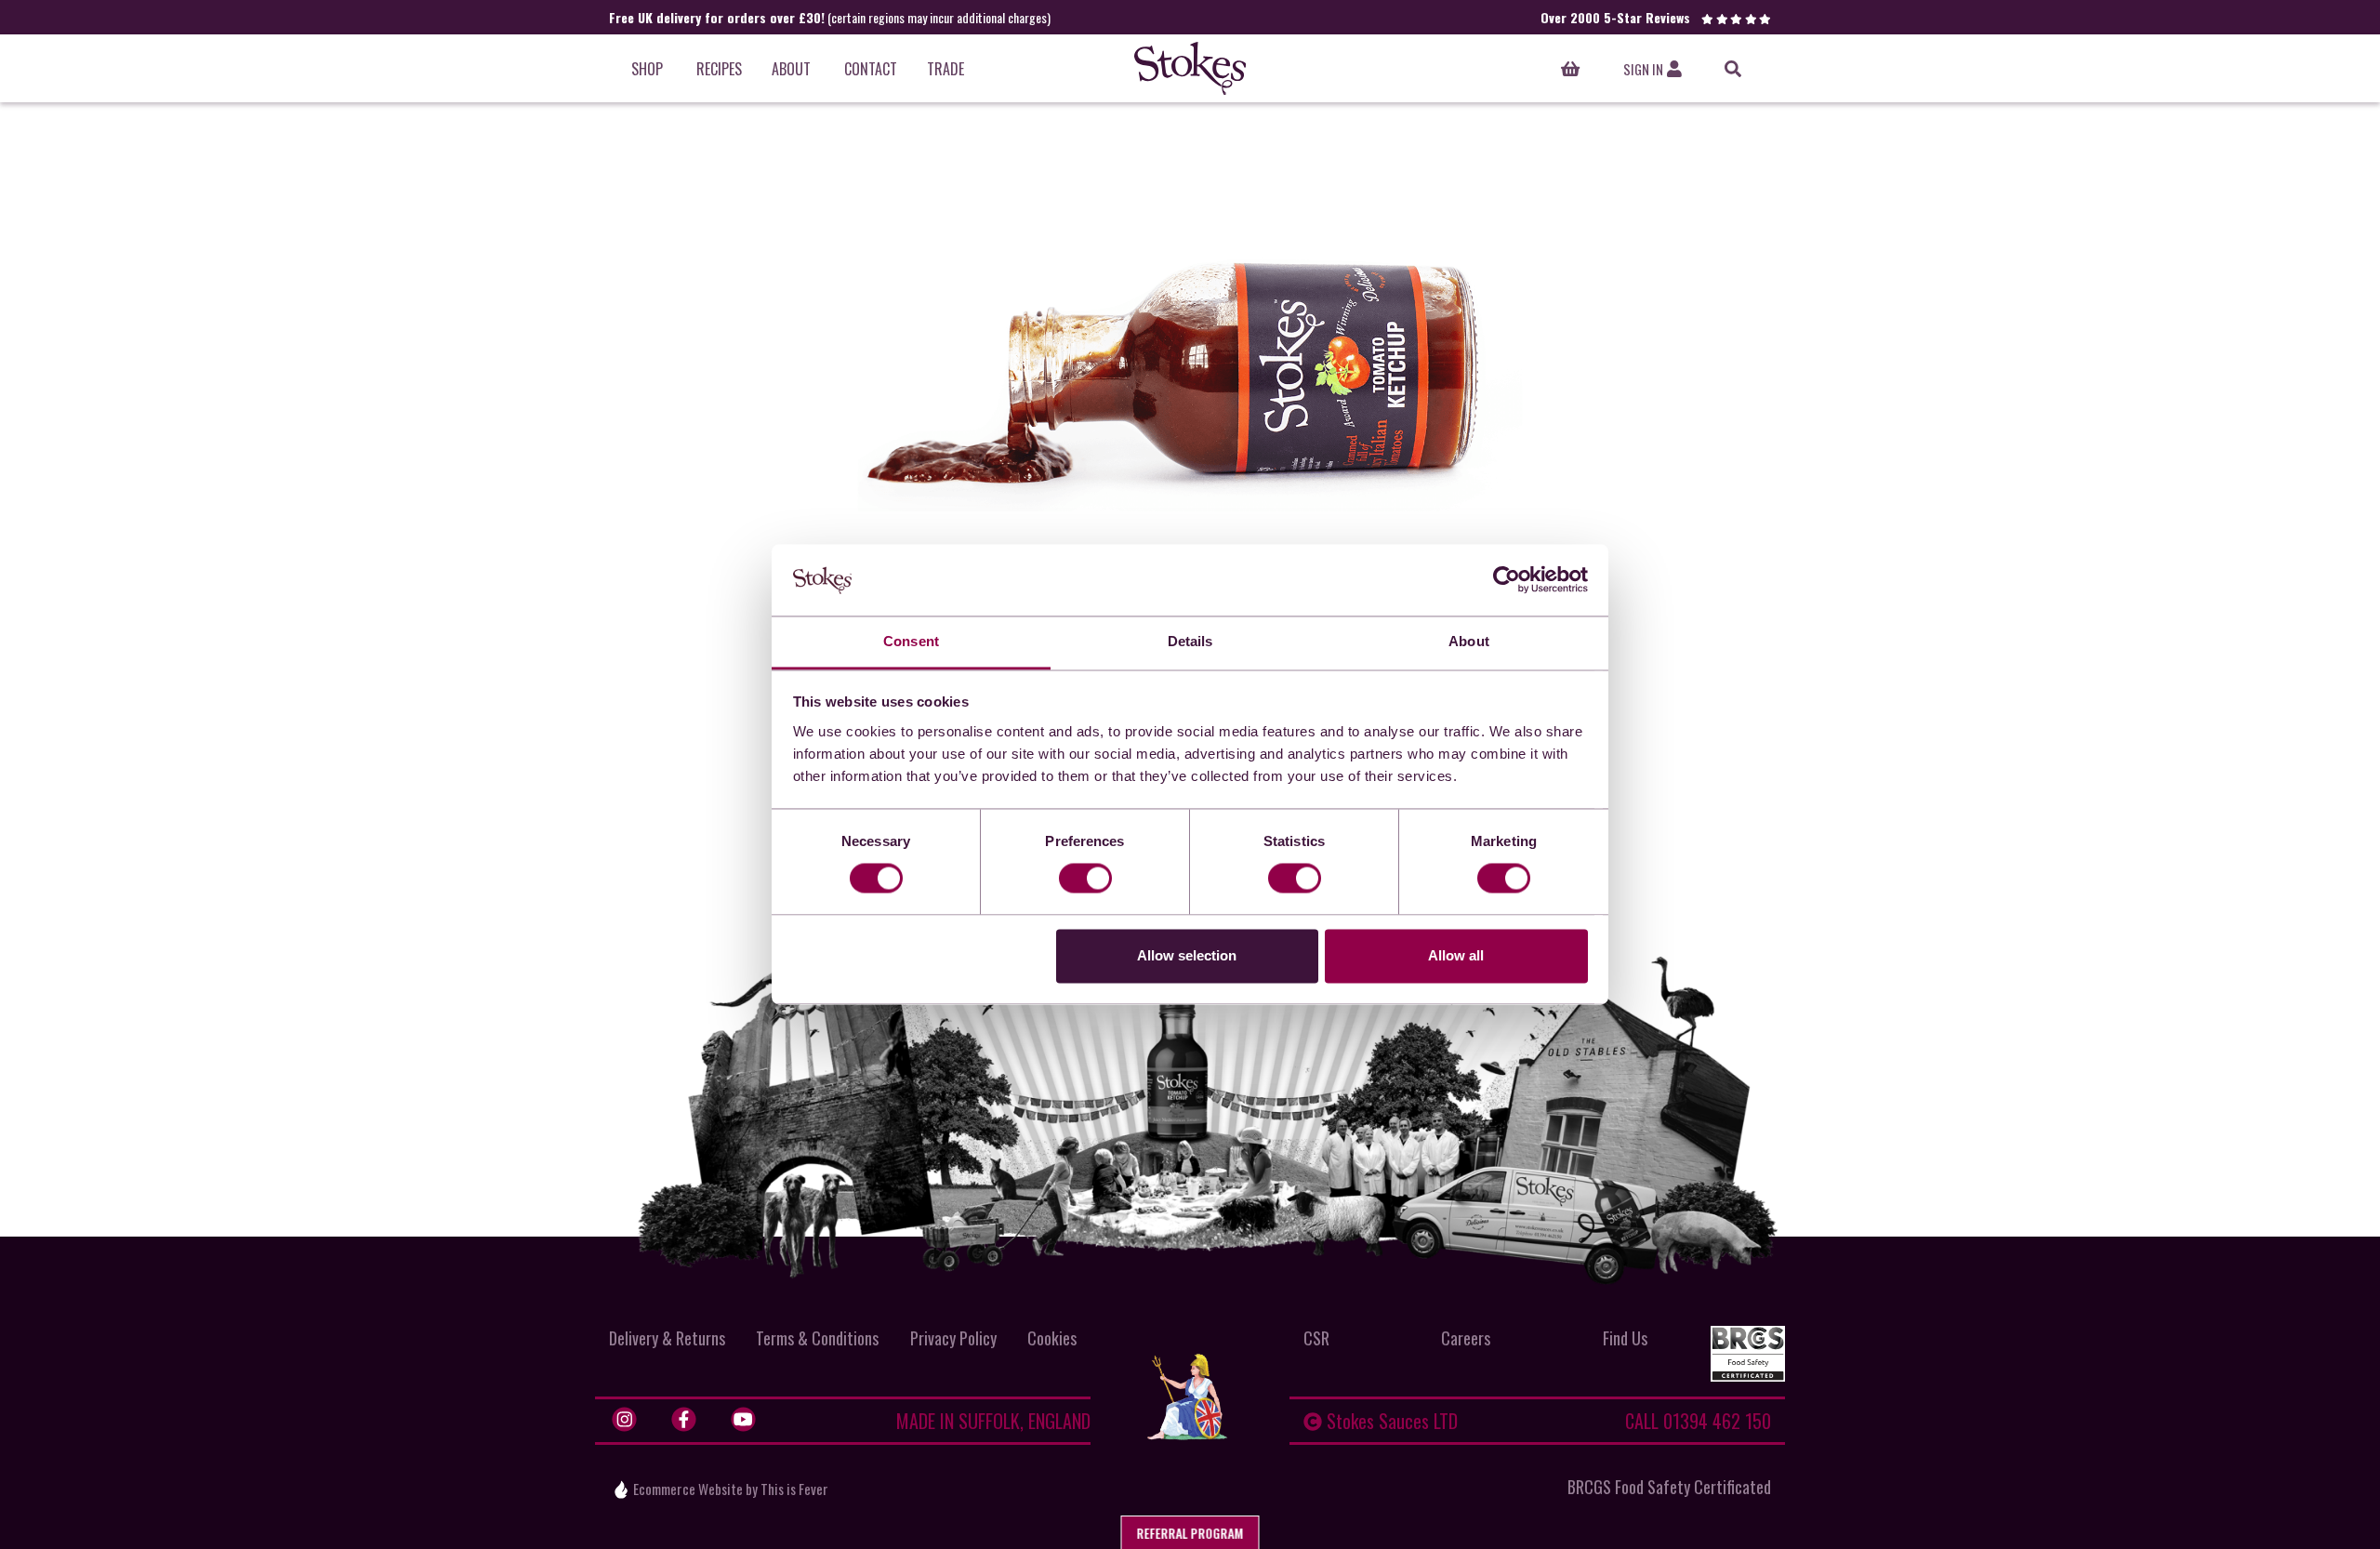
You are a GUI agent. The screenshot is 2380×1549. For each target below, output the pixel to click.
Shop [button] (647, 69)
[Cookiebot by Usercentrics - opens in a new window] (1507, 580)
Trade (945, 69)
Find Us (1625, 1338)
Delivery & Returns (667, 1338)
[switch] (1085, 879)
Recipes (719, 69)
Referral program (1190, 1533)
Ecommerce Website (688, 1489)
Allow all (1456, 955)
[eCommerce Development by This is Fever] (621, 1489)
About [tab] (1469, 641)
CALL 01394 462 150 (1698, 1421)
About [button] (791, 69)
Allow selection (1187, 955)
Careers (1466, 1338)
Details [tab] (1190, 641)
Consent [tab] (911, 641)
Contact (871, 69)
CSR (1316, 1338)
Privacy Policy (953, 1338)
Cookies (1052, 1338)
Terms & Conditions (817, 1338)
